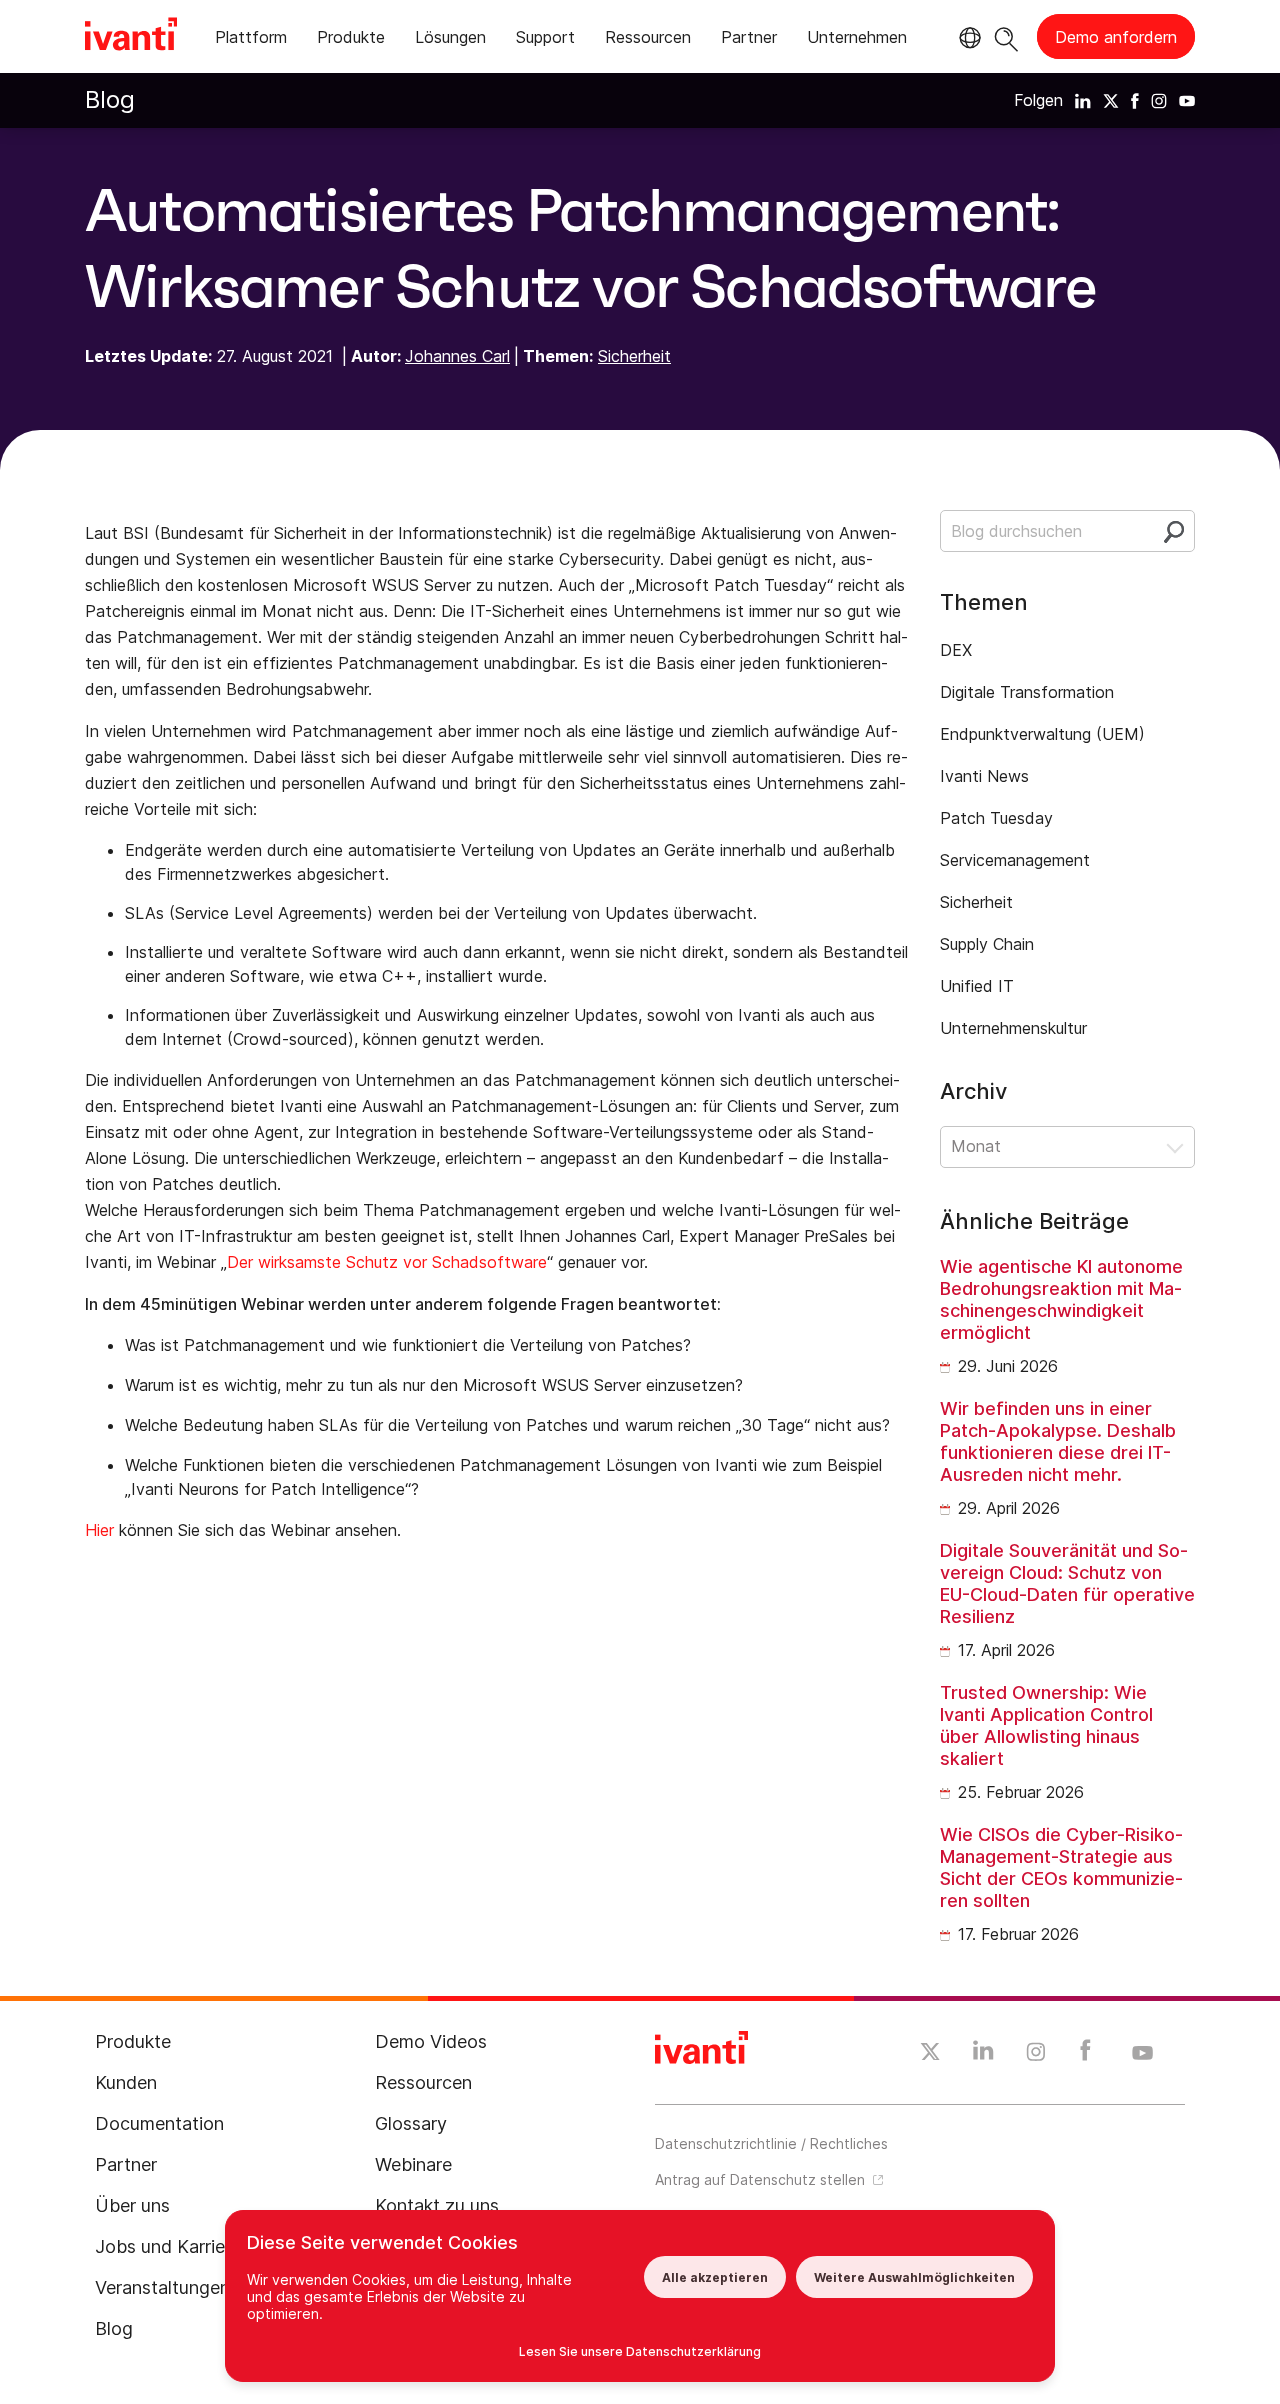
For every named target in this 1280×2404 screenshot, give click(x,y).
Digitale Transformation (1027, 692)
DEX (956, 650)
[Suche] (1006, 36)
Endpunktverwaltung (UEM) (1042, 734)
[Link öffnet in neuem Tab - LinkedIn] (983, 2055)
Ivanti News (984, 776)
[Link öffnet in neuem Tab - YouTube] (1142, 2054)
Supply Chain (987, 944)
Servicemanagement (1015, 860)
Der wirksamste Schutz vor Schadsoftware (387, 1262)
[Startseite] (131, 37)
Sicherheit (634, 356)
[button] (1067, 1147)
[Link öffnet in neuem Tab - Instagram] (1036, 2055)
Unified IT (977, 986)
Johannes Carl (457, 356)
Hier (99, 1530)
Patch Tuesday (996, 818)
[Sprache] (967, 38)
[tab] (251, 40)
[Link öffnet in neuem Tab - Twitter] (930, 2054)
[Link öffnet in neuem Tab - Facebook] (1085, 2055)
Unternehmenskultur (1013, 1028)
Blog (110, 99)
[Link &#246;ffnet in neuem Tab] (1083, 100)
